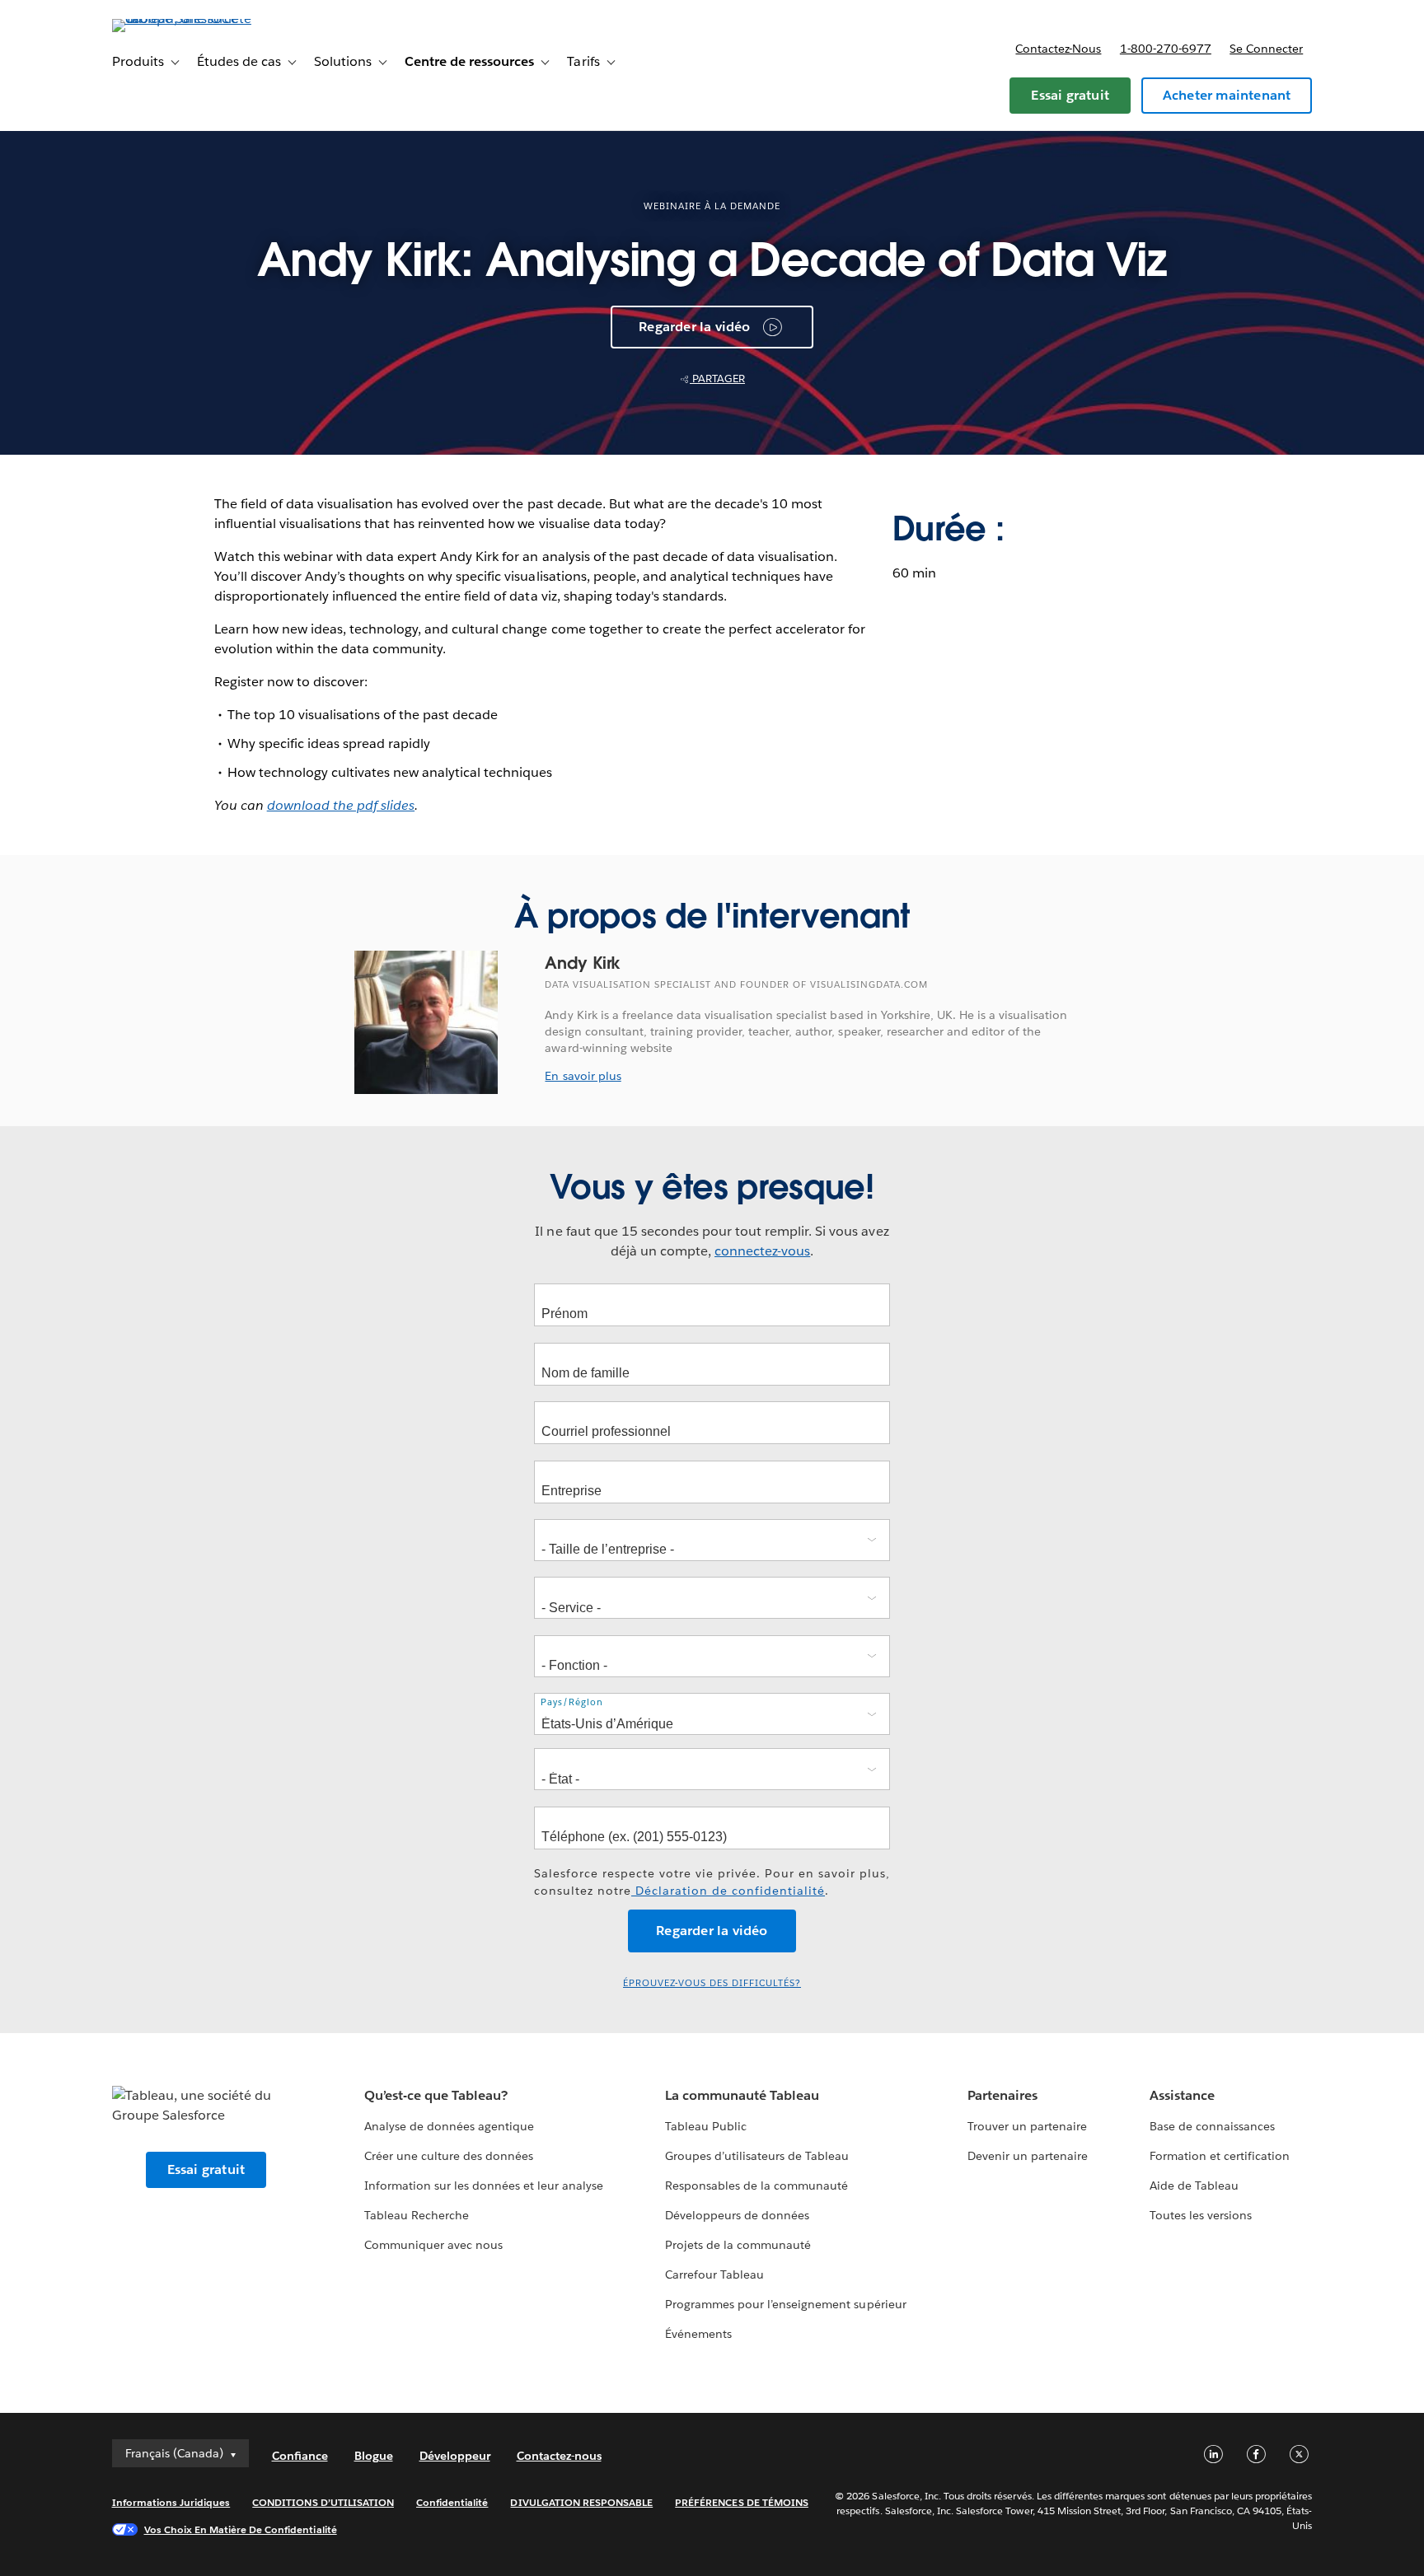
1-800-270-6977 (1166, 49)
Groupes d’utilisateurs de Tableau (757, 2156)
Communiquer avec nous (433, 2245)
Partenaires (1002, 2095)
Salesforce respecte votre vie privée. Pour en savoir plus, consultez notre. (712, 1882)
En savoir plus (583, 1076)
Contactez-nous (1058, 49)
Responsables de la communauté (757, 2186)
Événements (698, 2334)
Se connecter (1266, 49)
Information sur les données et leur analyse (484, 2186)
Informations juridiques (171, 2502)
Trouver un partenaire (1027, 2126)
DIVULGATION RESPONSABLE (581, 2502)
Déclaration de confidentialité (728, 1891)
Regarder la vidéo (694, 327)
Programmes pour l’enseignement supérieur (786, 2304)
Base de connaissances (1212, 2126)
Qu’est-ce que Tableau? (436, 2095)
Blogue (374, 2456)
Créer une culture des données (449, 2156)
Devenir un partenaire (1028, 2156)
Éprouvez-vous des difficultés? (712, 1983)
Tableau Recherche (417, 2215)
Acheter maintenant (1227, 95)
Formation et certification (1220, 2156)
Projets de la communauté (738, 2245)
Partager (717, 379)
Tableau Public (706, 2126)
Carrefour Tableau (714, 2274)
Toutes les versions (1201, 2215)
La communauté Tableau (742, 2095)
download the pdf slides (341, 805)
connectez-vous (762, 1251)
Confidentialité (452, 2502)
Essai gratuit (1070, 95)
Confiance (300, 2456)
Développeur (455, 2456)
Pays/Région (572, 1702)
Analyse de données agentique (450, 2126)
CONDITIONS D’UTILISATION (323, 2502)
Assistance (1182, 2095)
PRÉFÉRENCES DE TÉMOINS (742, 2502)
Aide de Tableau (1194, 2186)
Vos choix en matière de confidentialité (241, 2529)
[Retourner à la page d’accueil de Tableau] (182, 19)
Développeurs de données (737, 2215)
